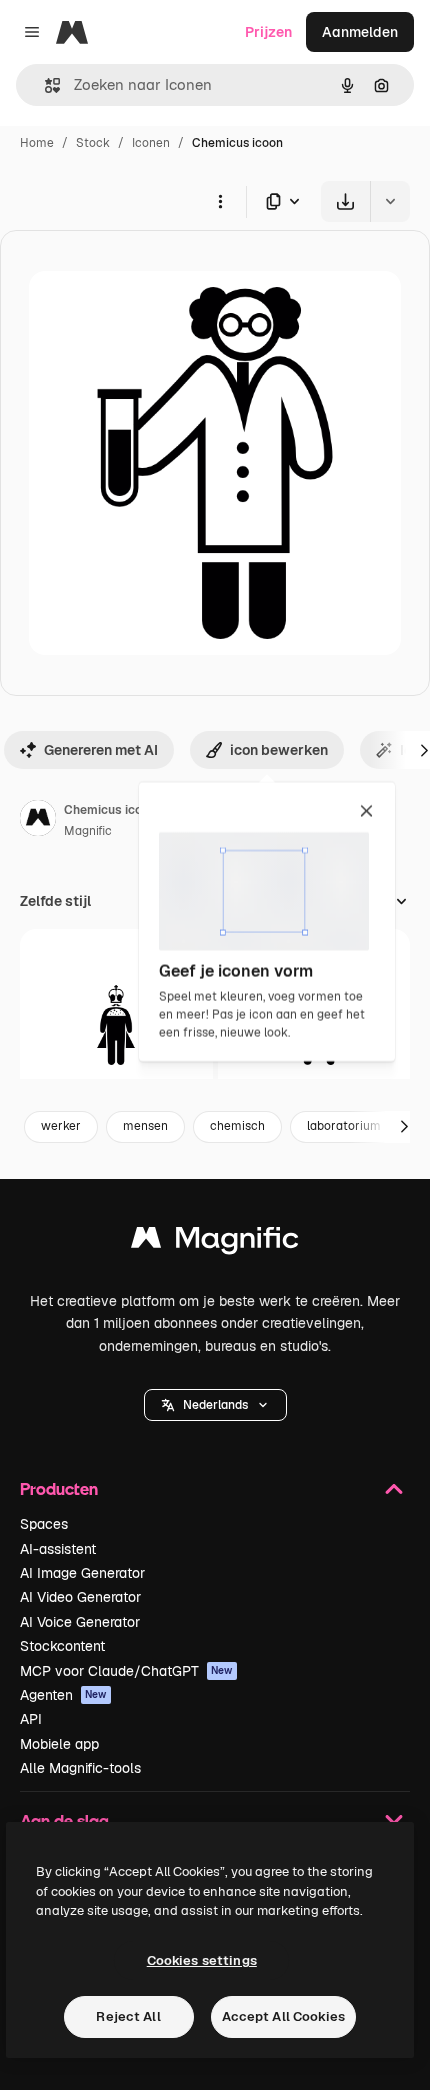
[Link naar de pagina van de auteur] (38, 821)
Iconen (151, 143)
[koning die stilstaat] (116, 1025)
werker (61, 1126)
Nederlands (215, 1405)
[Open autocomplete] (44, 85)
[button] (215, 1405)
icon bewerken (279, 750)
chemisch (237, 1126)
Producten (59, 1488)
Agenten (63, 1695)
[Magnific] (215, 1242)
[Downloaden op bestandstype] (284, 201)
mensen (145, 1126)
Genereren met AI (101, 750)
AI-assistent (58, 1549)
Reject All (128, 2016)
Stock (93, 143)
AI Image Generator (82, 1573)
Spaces (44, 1524)
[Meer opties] (220, 201)
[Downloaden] (345, 201)
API (31, 1719)
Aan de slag (64, 1820)
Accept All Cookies (283, 2016)
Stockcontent (62, 1646)
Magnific (88, 831)
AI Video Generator (80, 1597)
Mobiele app (59, 1744)
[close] (366, 812)
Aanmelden (360, 32)
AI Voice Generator (80, 1622)
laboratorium (344, 1126)
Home (37, 143)
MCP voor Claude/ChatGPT (126, 1671)
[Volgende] (404, 1127)
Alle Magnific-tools (80, 1768)
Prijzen (268, 32)
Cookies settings (202, 1960)
